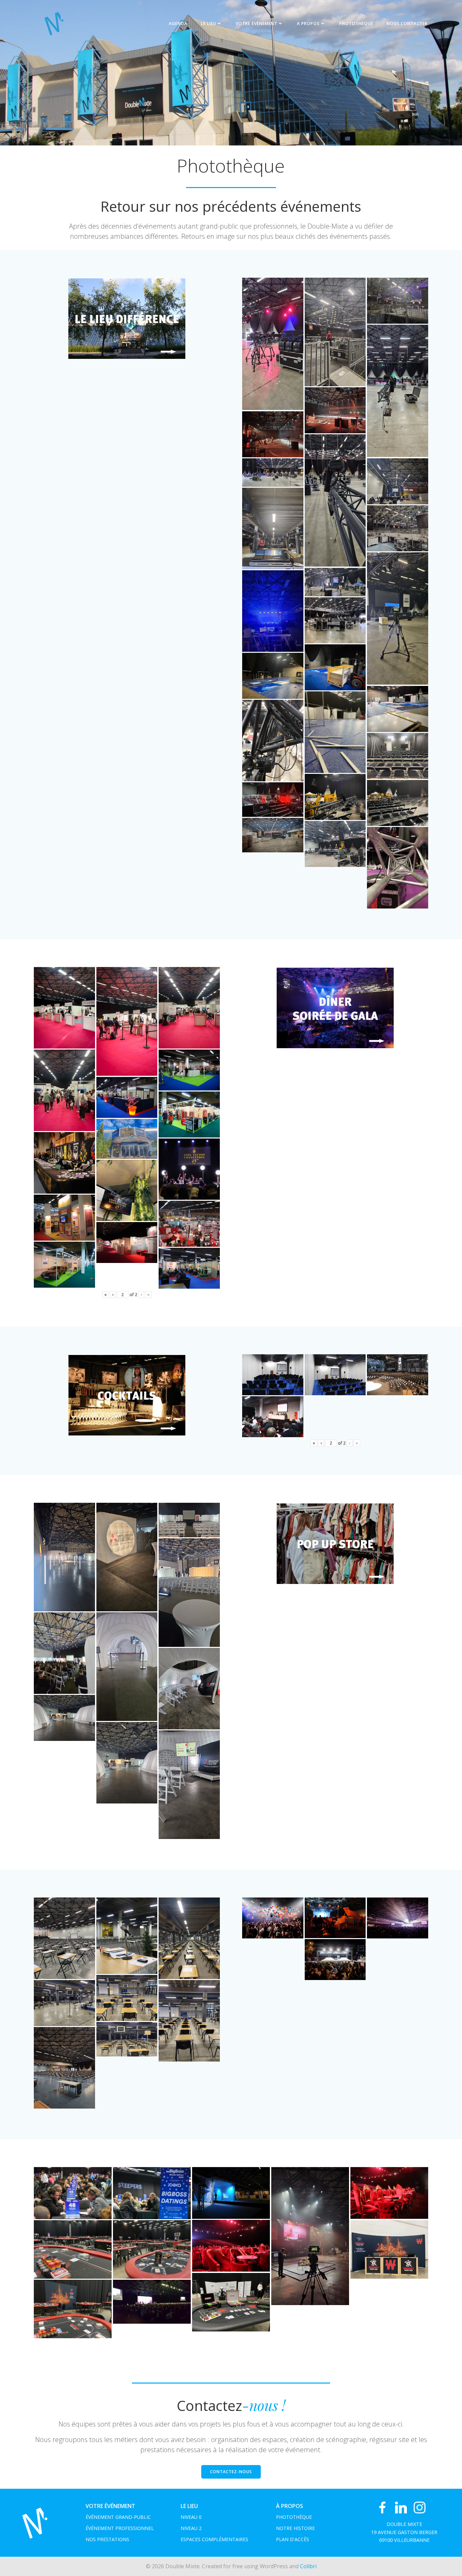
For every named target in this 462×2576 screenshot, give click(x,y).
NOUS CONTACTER (407, 24)
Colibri (308, 2566)
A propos (308, 24)
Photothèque (356, 24)
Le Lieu (209, 24)
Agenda (178, 24)
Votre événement (257, 24)
